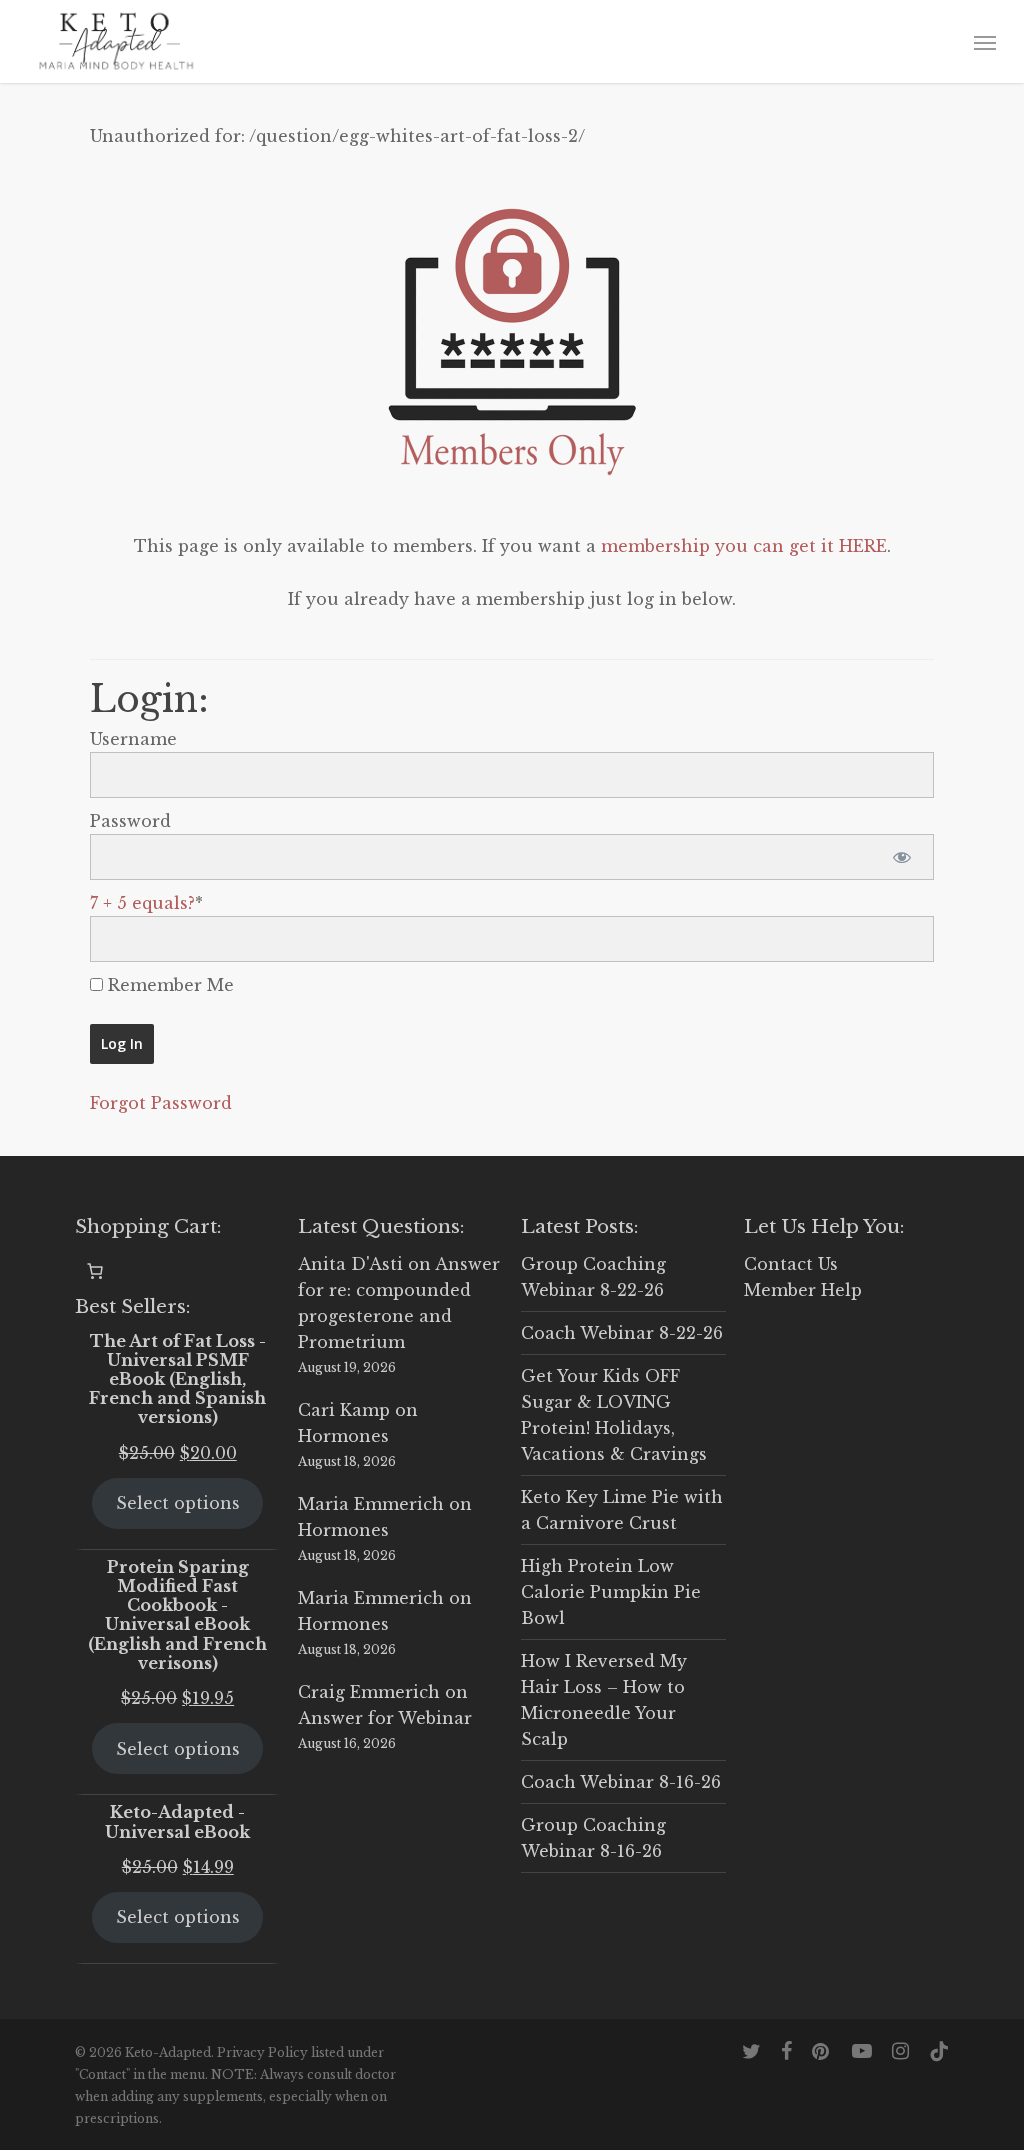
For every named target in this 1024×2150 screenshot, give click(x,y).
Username (133, 739)
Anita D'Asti (350, 1264)
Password (130, 821)
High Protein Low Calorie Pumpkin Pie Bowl (611, 1592)
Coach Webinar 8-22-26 (622, 1333)
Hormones (343, 1436)
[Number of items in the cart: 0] (95, 1271)
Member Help (803, 1290)
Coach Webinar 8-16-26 (621, 1782)
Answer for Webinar (385, 1718)
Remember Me (168, 985)
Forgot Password (161, 1103)
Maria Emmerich (371, 1504)
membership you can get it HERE (744, 546)
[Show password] (901, 857)
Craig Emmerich (369, 1692)
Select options (178, 1503)
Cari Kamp (344, 1410)
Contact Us (791, 1264)
